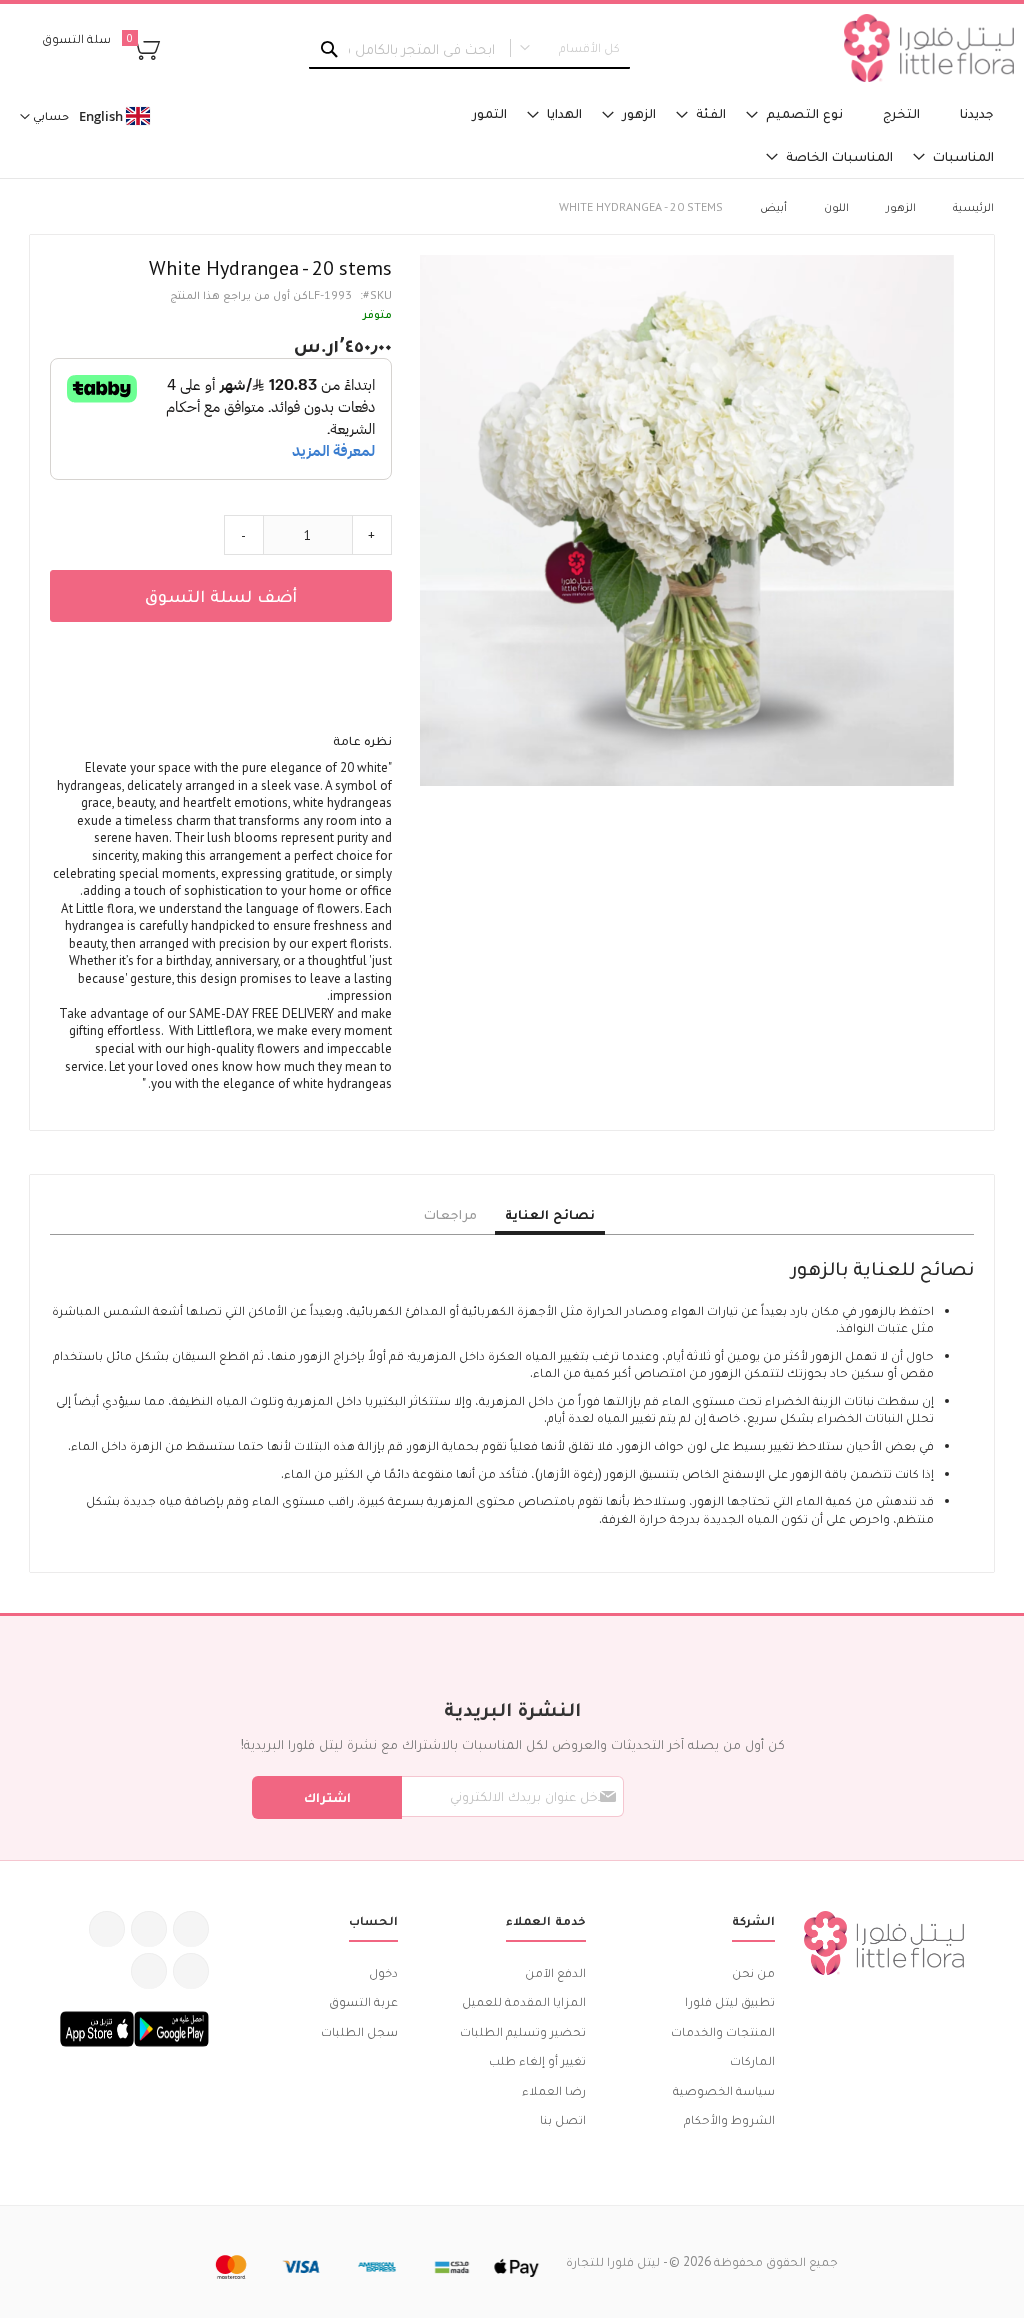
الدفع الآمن (555, 1972)
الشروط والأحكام (729, 2119)
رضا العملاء (554, 2090)
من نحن (753, 1972)
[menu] (725, 135)
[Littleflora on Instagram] (107, 1929)
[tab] (550, 1215)
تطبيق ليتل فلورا (730, 2001)
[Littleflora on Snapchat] (149, 1971)
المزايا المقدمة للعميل (524, 2001)
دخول (383, 1972)
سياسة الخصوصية (724, 2090)
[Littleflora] (929, 48)
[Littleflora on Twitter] (149, 1929)
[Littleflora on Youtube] (191, 1971)
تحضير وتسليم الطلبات (523, 2031)
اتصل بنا (563, 2119)
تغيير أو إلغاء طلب (537, 2060)
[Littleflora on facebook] (191, 1929)
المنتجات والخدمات (723, 2031)
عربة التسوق (363, 2001)
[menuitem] (977, 113)
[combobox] (469, 49)
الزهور (901, 206)
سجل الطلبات (359, 2031)
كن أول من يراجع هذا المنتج (239, 294)
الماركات (752, 2060)
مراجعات (450, 1214)
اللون (836, 206)
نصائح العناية (550, 1214)
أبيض (773, 206)
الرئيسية (973, 206)
